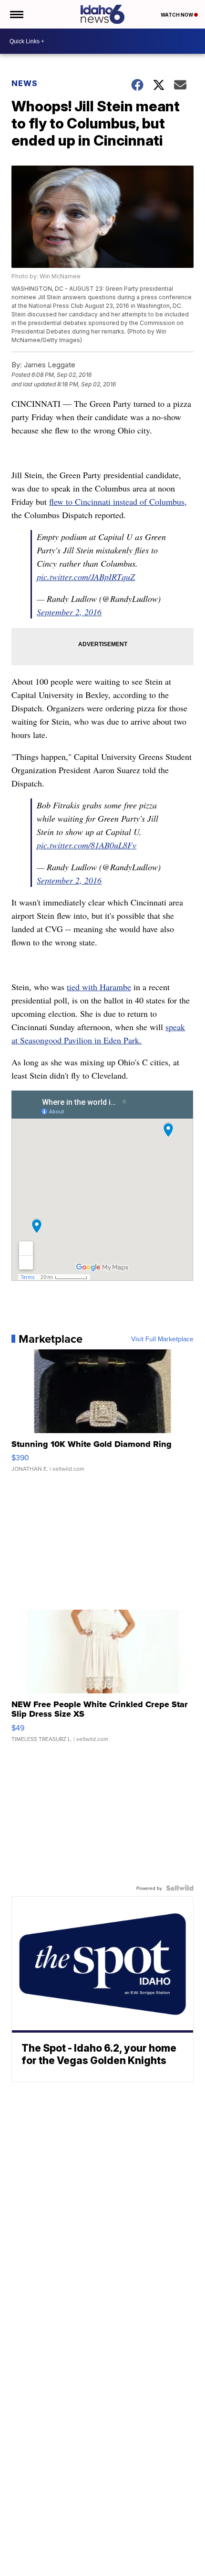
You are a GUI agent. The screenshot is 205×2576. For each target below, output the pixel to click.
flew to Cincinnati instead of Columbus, (118, 501)
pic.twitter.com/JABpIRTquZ (86, 577)
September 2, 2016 (69, 612)
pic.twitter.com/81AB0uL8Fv (87, 845)
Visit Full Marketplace (162, 1339)
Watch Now (177, 15)
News (25, 83)
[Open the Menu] (16, 14)
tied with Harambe (99, 987)
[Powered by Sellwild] (180, 1888)
